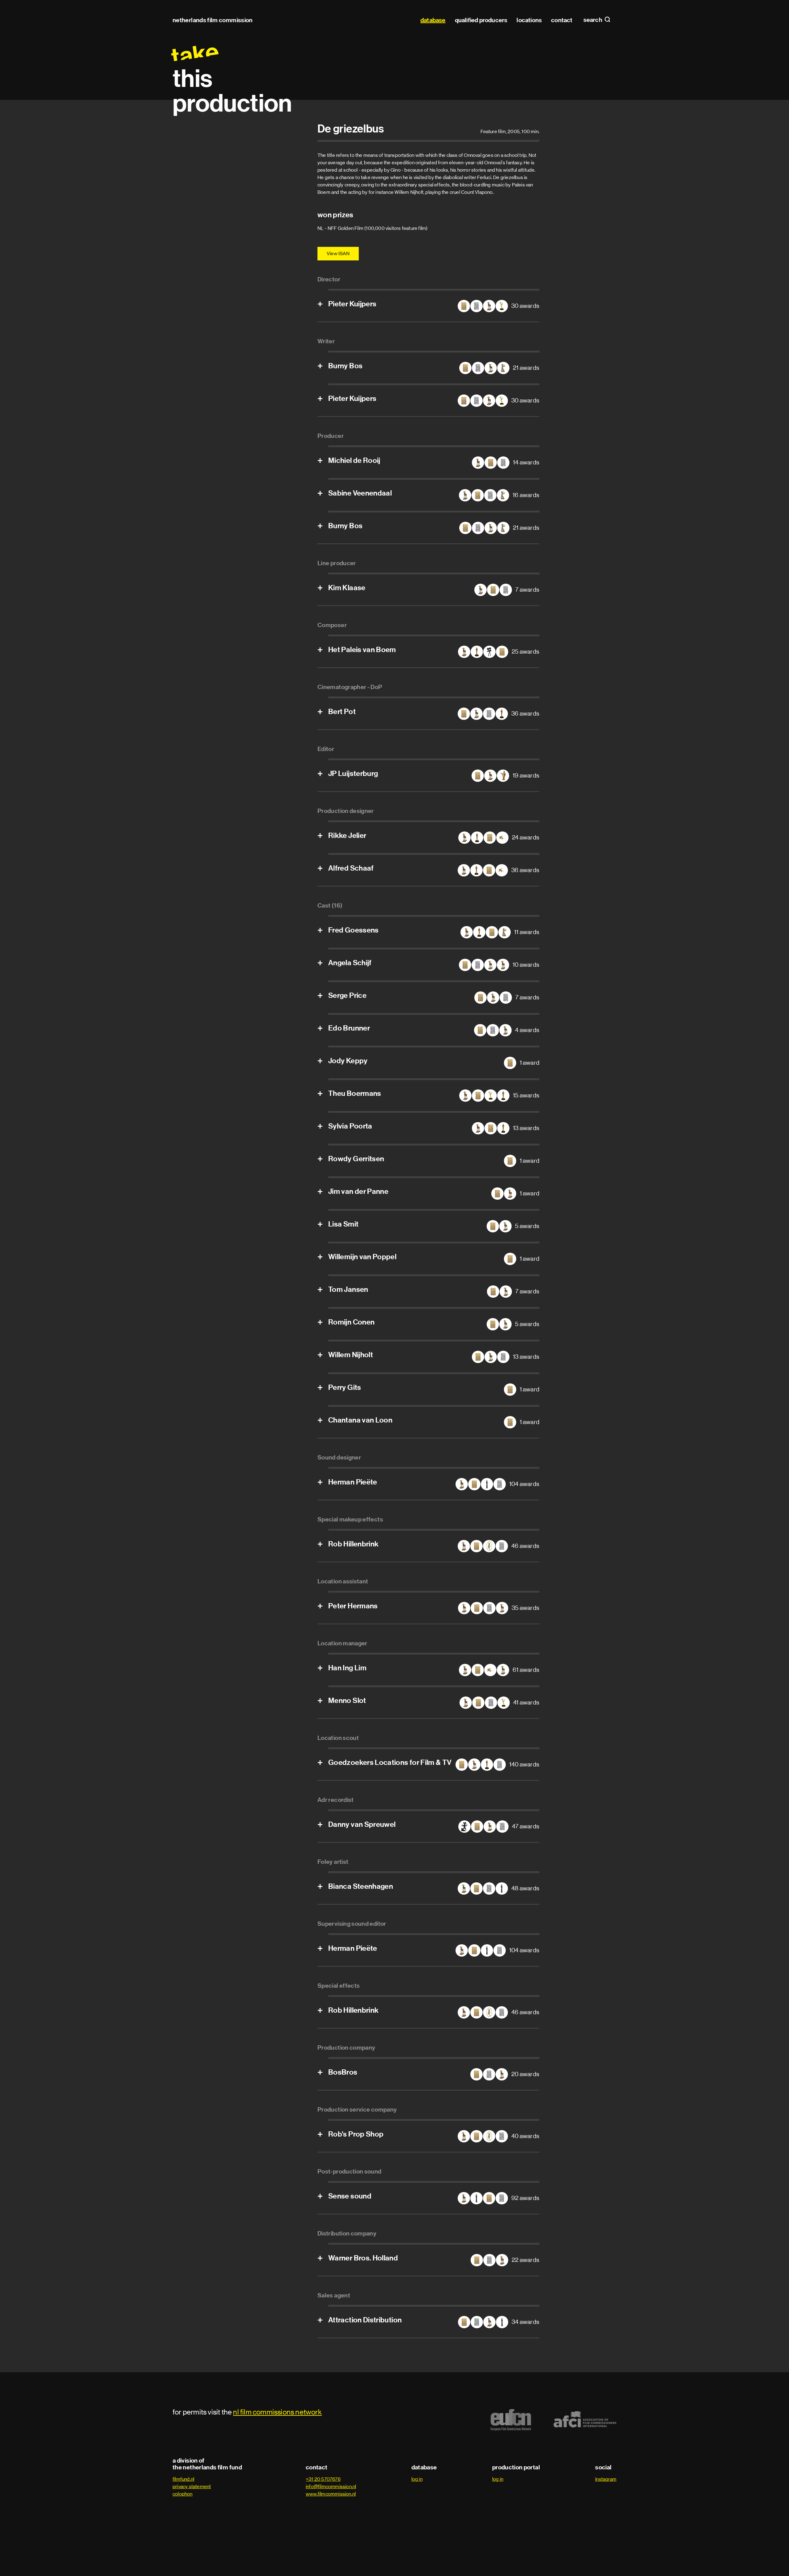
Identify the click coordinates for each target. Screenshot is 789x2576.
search (593, 20)
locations (529, 20)
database (433, 20)
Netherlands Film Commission (213, 20)
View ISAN (338, 253)
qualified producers (481, 20)
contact (562, 20)
